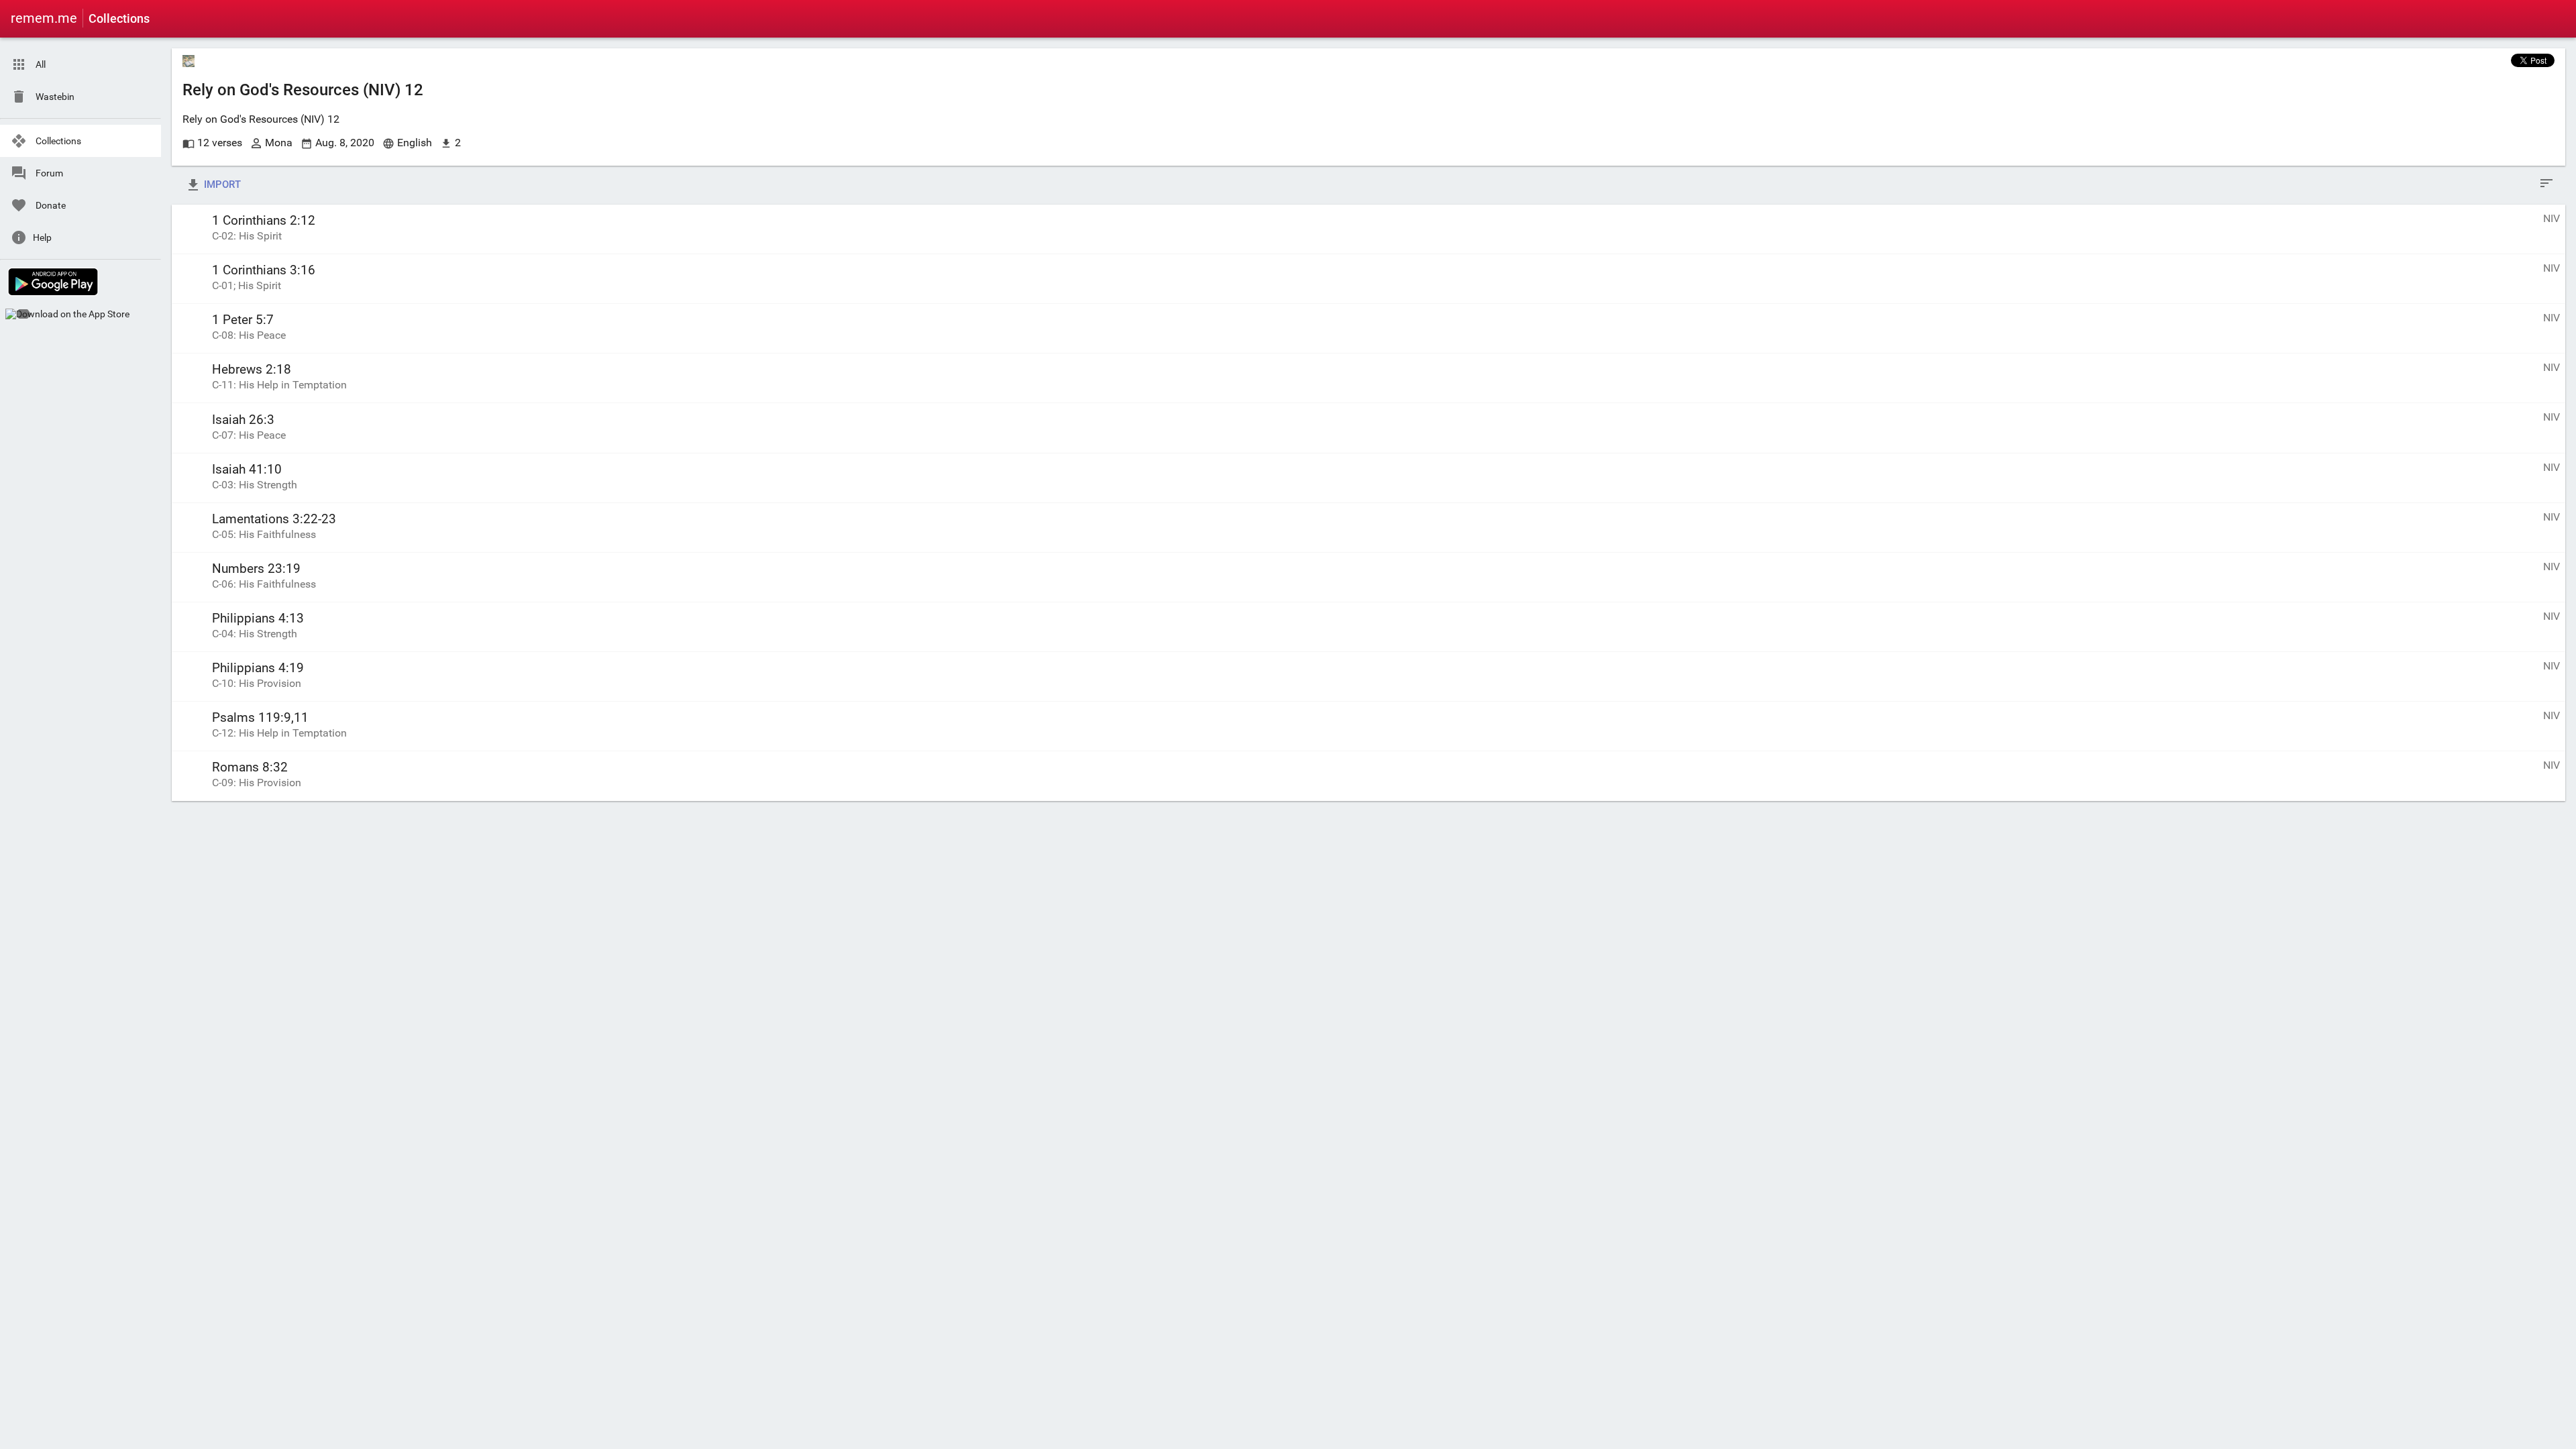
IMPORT (221, 184)
